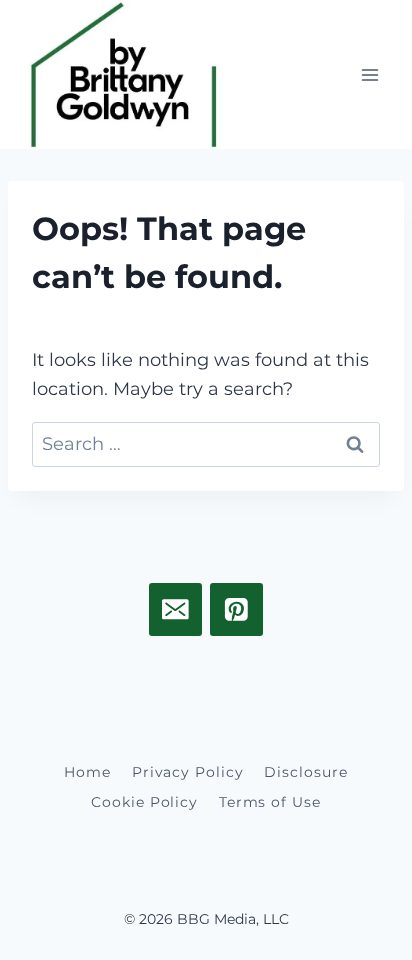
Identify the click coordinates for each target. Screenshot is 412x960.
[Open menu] (369, 74)
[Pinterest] (236, 609)
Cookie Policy (144, 802)
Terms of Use (270, 802)
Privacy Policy (188, 772)
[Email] (175, 609)
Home (87, 772)
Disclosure (305, 772)
